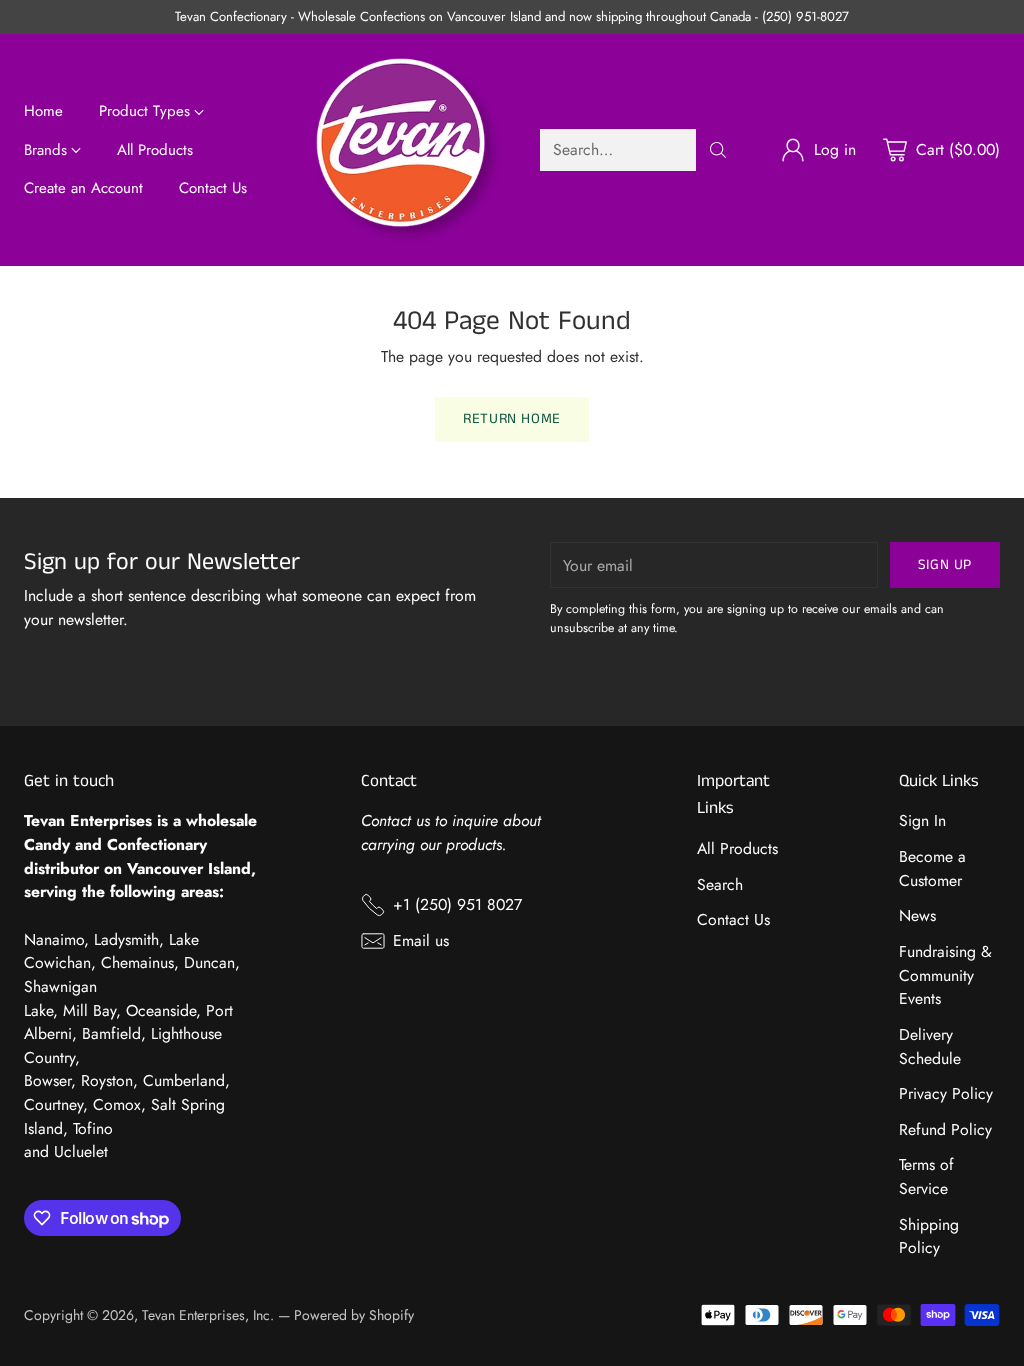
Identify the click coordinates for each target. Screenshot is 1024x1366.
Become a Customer (932, 868)
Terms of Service (926, 1176)
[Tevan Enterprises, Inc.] (408, 150)
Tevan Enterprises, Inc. (208, 1315)
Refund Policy (945, 1129)
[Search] (718, 150)
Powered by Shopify (354, 1315)
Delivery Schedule (930, 1046)
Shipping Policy (929, 1236)
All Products (737, 848)
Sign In (922, 820)
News (917, 915)
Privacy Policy (946, 1093)
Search (720, 884)
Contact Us (733, 919)
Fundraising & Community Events (945, 975)
